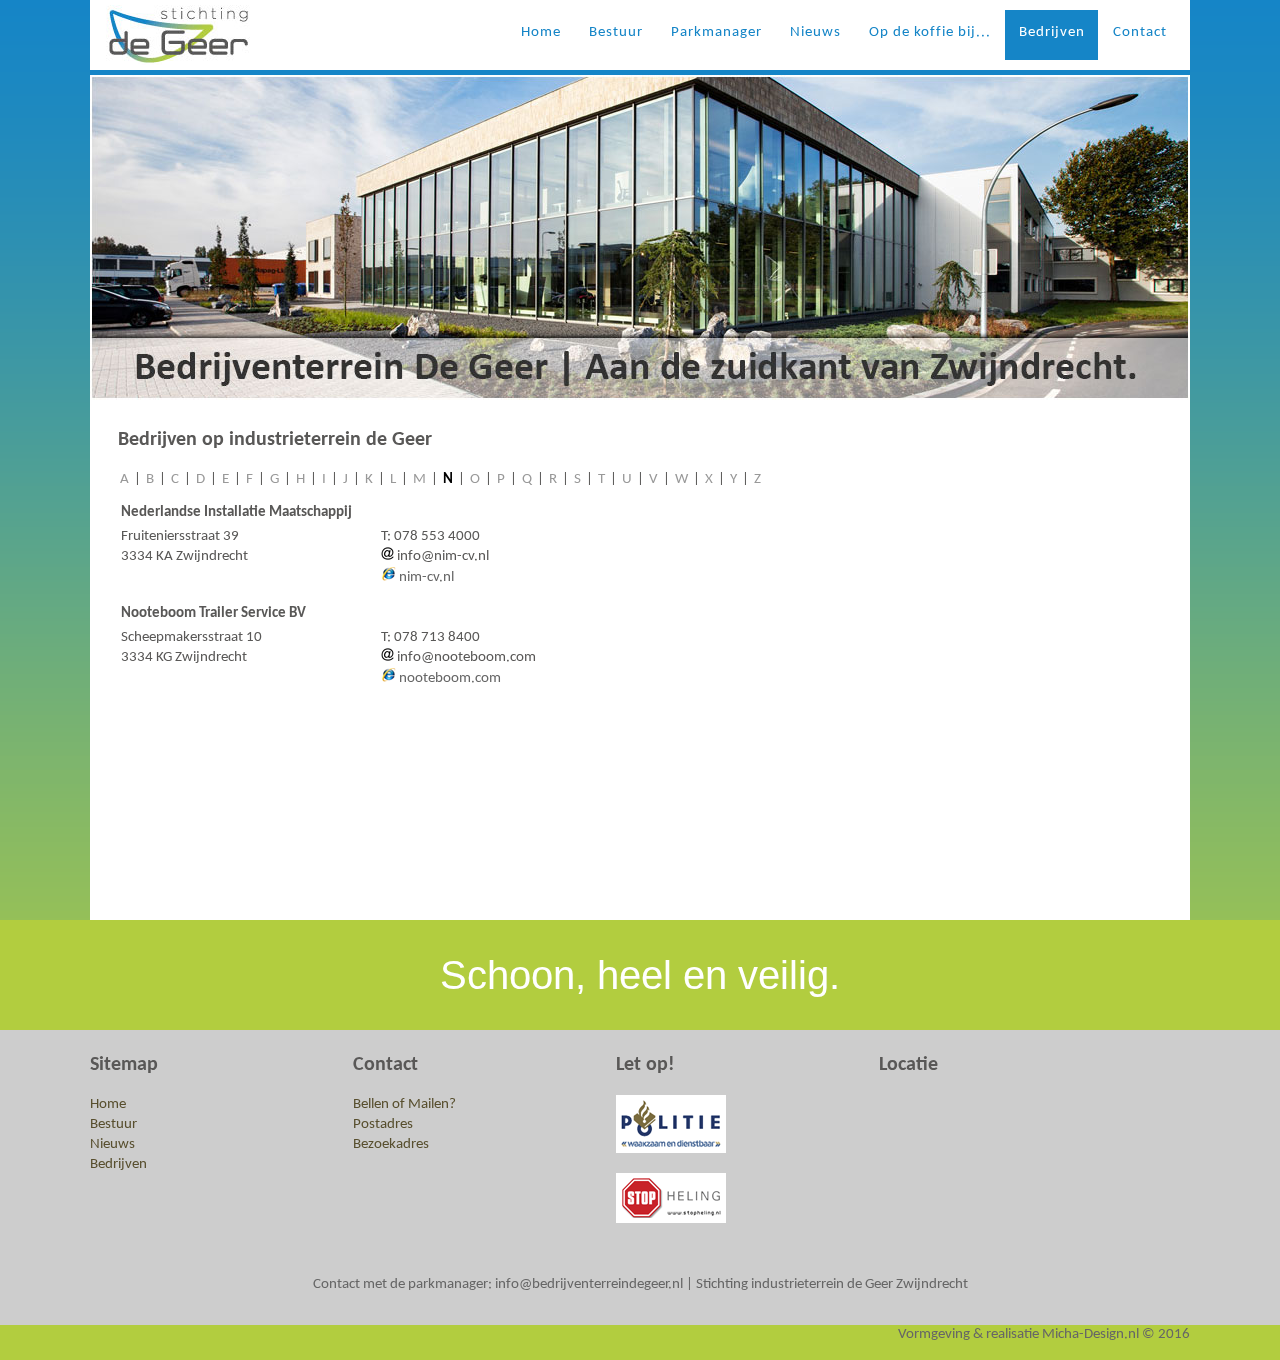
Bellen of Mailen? (404, 1104)
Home (541, 32)
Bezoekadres (391, 1144)
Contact (1140, 32)
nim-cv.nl (426, 577)
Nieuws (815, 32)
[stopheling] (671, 1219)
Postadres (383, 1124)
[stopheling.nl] (671, 1149)
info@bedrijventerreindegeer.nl (589, 1284)
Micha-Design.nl (1090, 1334)
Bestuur (616, 32)
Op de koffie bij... (930, 32)
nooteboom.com (450, 678)
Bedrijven (1052, 32)
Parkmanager (716, 32)
